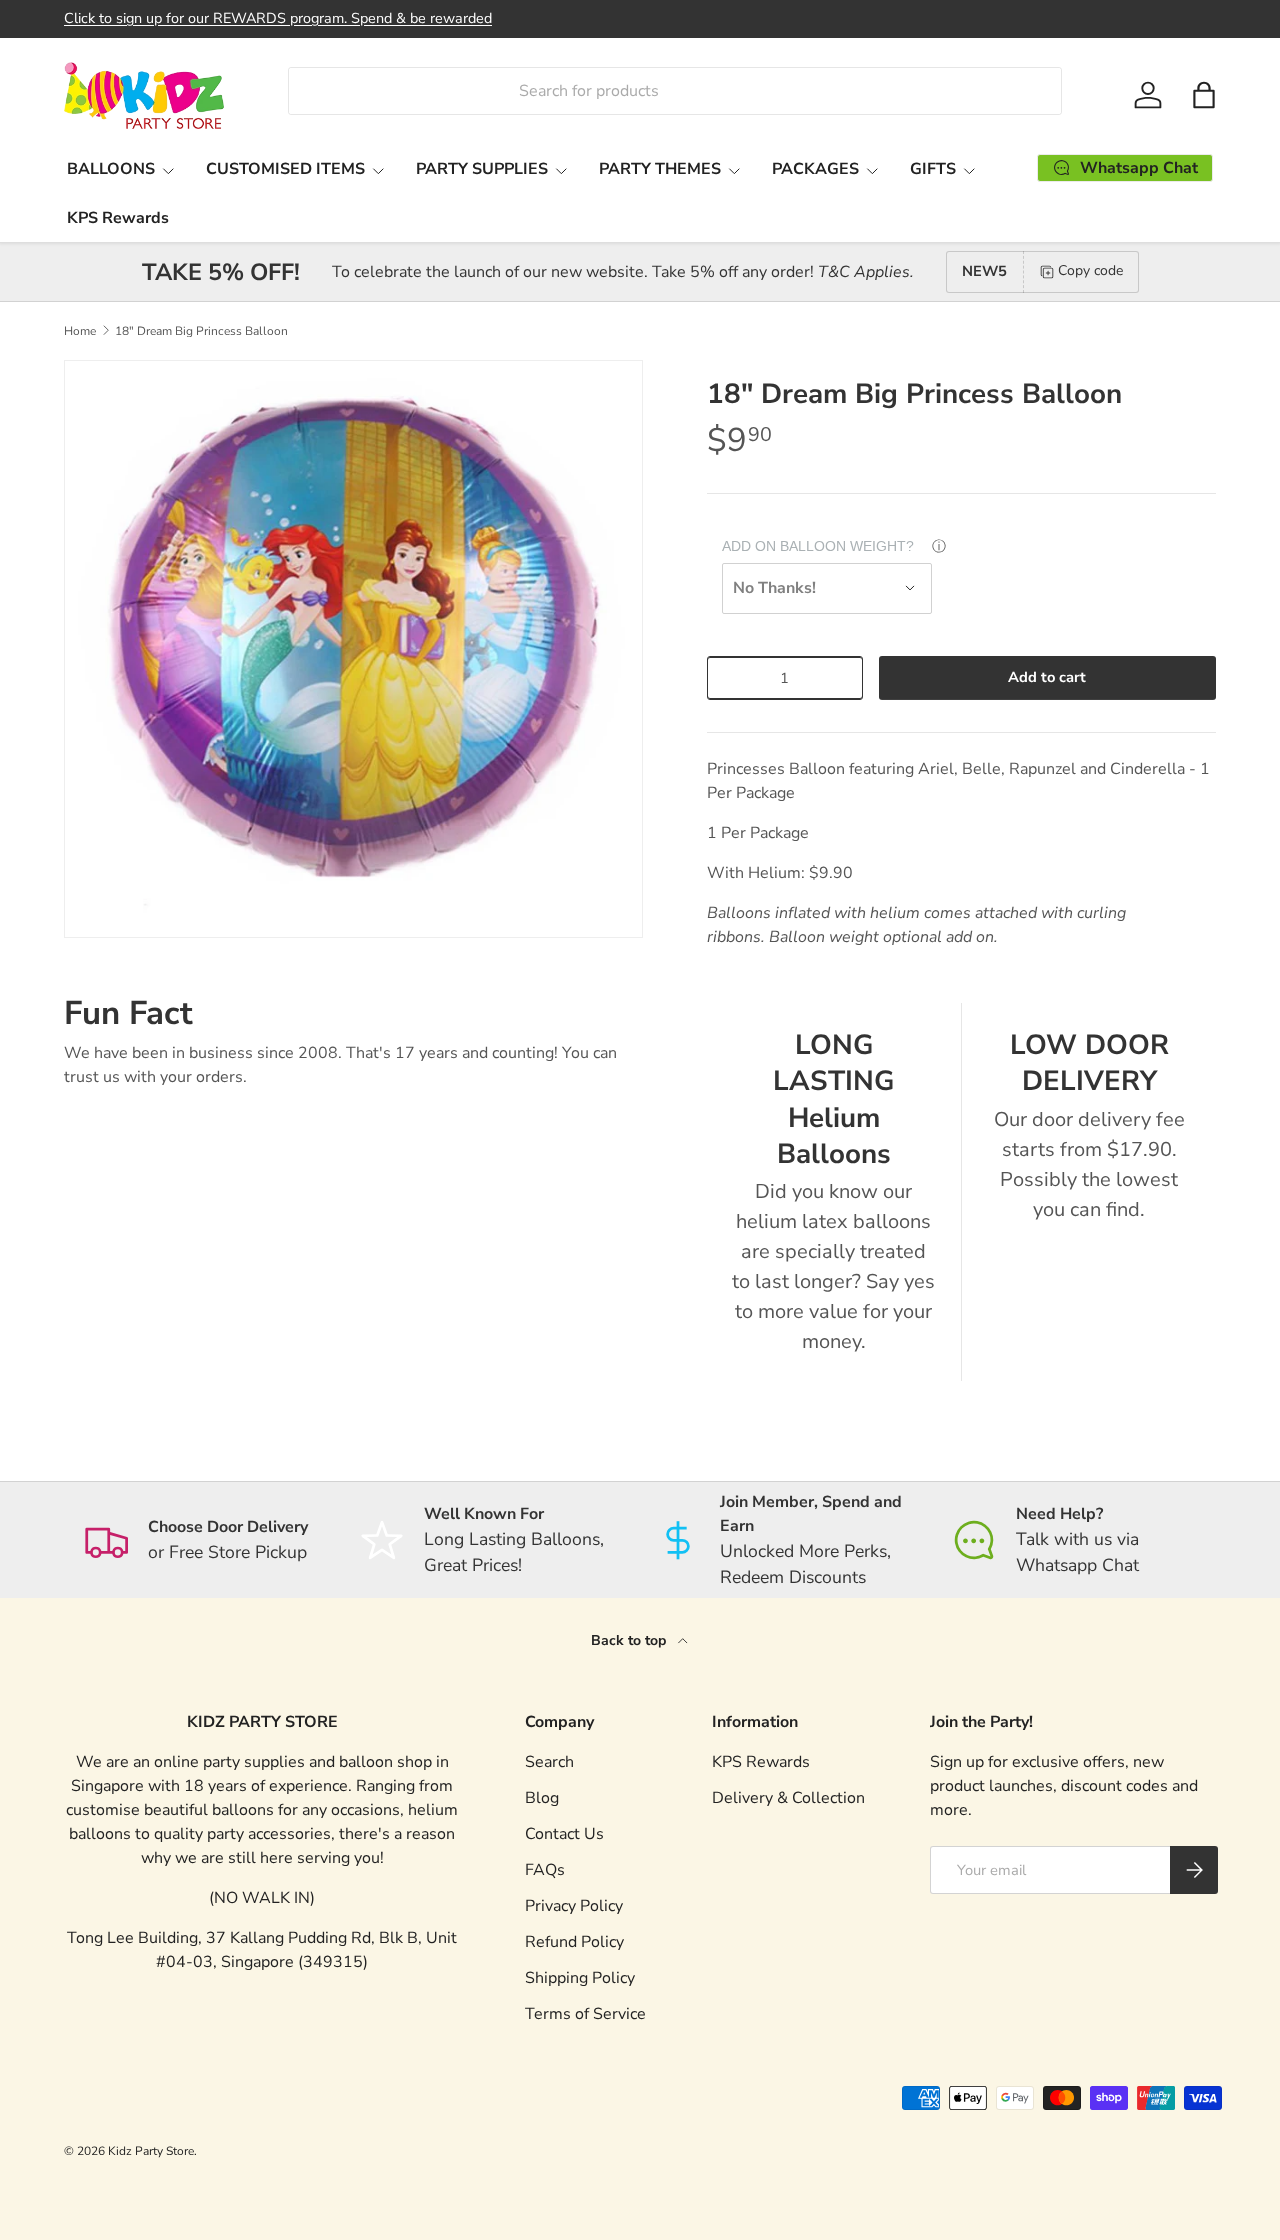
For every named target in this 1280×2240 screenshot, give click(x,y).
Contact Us (564, 1834)
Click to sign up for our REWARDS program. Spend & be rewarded (278, 18)
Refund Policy (574, 1942)
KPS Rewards (118, 218)
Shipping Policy (580, 1978)
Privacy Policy (574, 1906)
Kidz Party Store (151, 2151)
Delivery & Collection (788, 1798)
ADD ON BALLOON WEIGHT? (818, 546)
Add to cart (1047, 677)
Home (80, 331)
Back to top (630, 1640)
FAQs (545, 1870)
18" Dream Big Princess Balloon (201, 331)
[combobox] (674, 91)
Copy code (1090, 270)
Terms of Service (585, 2014)
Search (549, 1762)
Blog (542, 1798)
